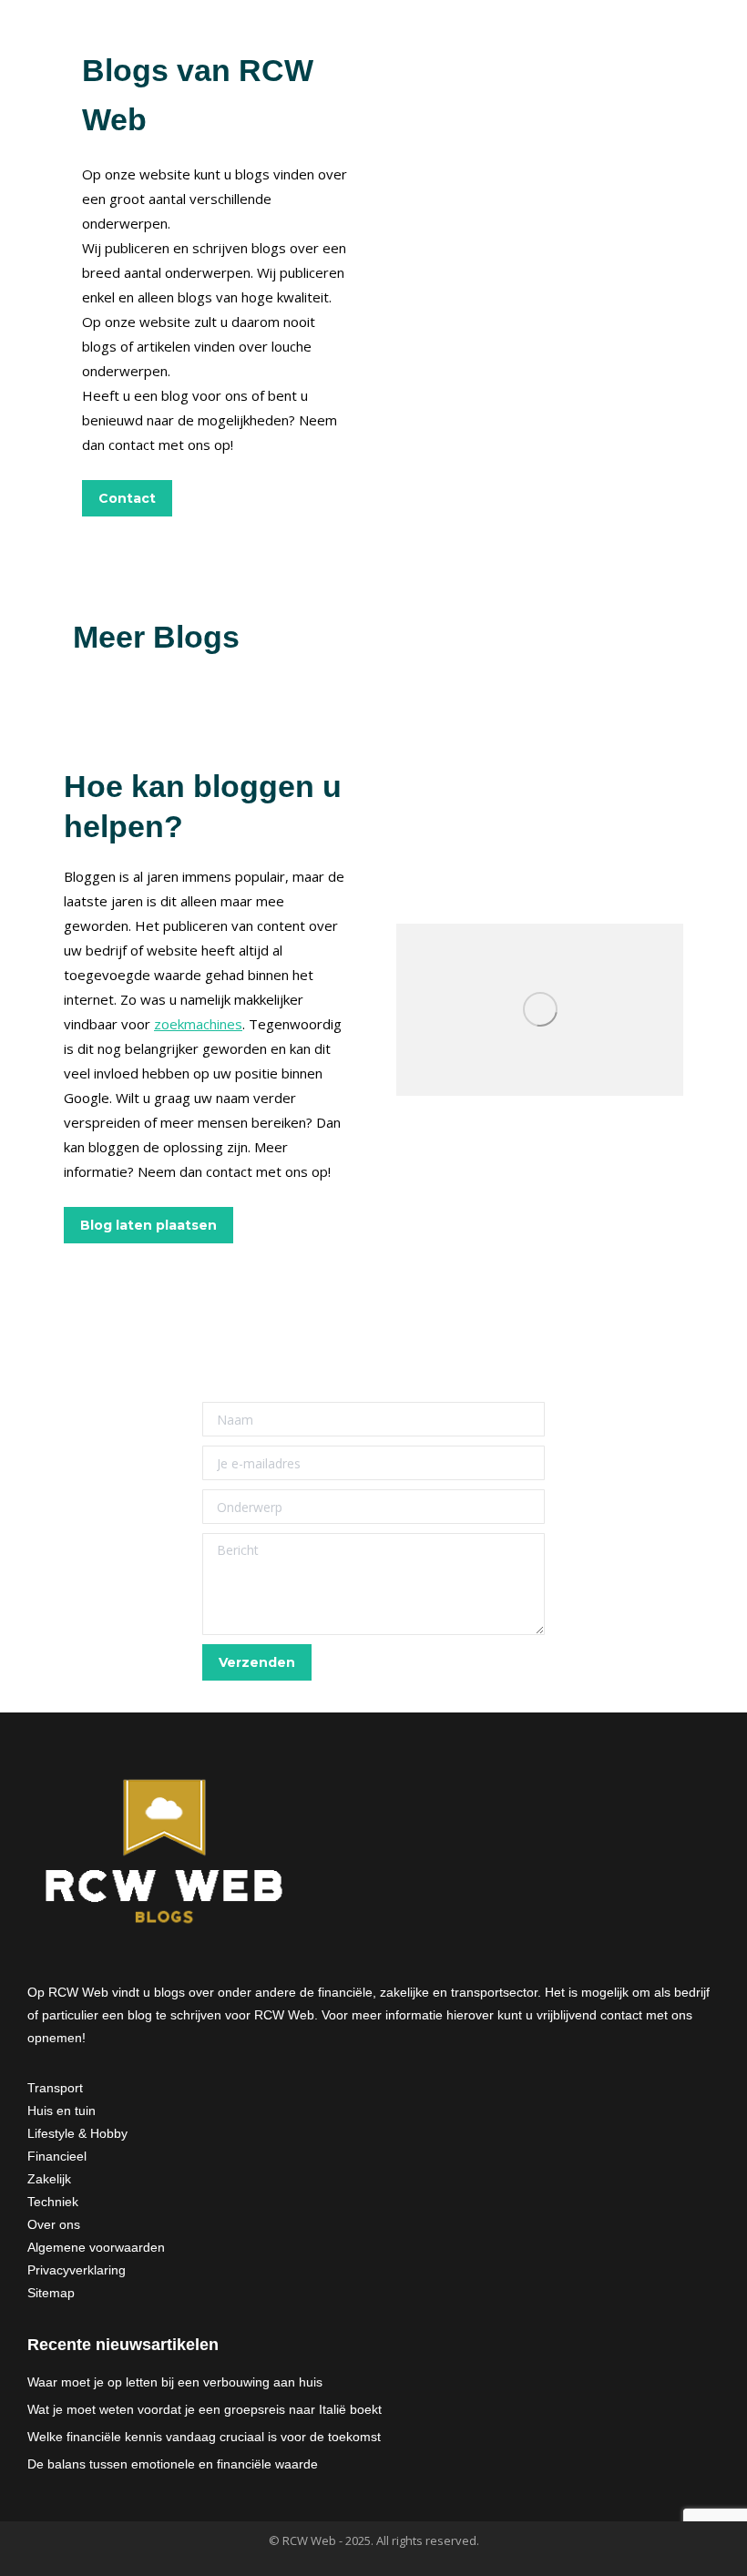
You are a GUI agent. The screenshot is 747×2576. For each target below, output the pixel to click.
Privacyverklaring (77, 2270)
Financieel (57, 2156)
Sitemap (51, 2293)
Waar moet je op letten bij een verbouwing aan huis (175, 2382)
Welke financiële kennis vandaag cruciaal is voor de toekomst (204, 2437)
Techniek (53, 2202)
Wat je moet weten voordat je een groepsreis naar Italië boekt (205, 2409)
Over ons (54, 2224)
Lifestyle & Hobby (77, 2133)
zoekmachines (198, 1024)
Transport (55, 2088)
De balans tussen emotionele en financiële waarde (173, 2464)
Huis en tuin (61, 2111)
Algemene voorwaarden (96, 2247)
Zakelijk (49, 2179)
